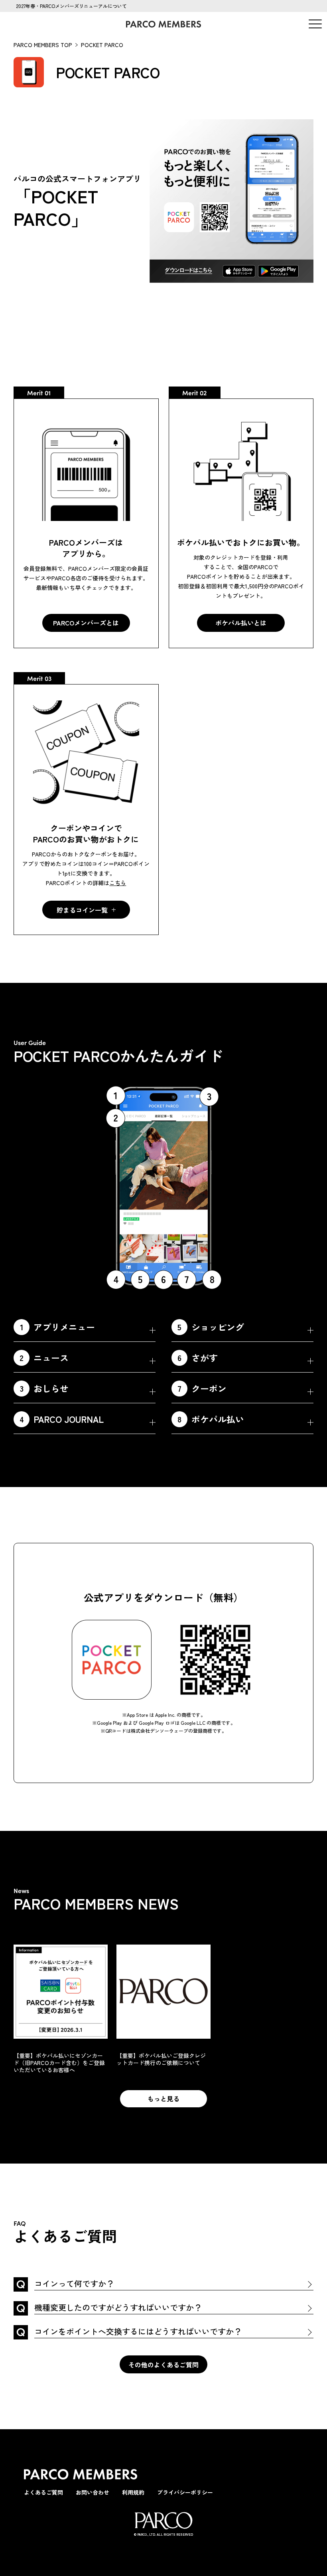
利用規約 (133, 2492)
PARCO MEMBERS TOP (43, 45)
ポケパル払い (211, 1419)
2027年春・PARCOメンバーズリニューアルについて (71, 6)
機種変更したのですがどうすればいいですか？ (118, 2308)
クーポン (202, 1388)
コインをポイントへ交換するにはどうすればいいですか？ (138, 2332)
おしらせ (44, 1388)
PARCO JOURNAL (62, 1419)
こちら (118, 883)
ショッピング (211, 1327)
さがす (198, 1357)
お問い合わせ (93, 2492)
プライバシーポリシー (185, 2492)
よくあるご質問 (43, 2492)
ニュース (44, 1357)
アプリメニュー (58, 1327)
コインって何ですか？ (74, 2284)
